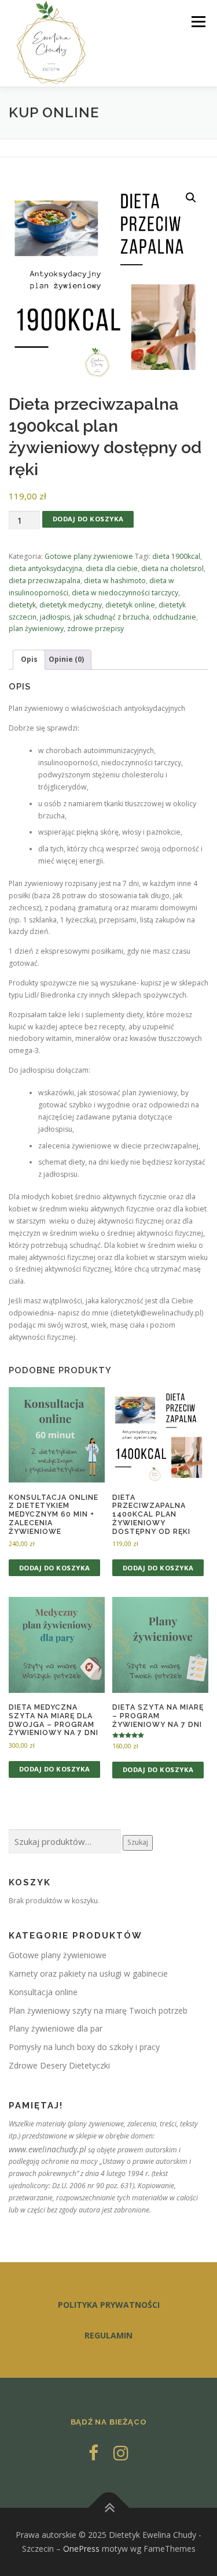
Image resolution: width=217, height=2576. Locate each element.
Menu (198, 22)
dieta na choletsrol (172, 568)
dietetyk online (130, 605)
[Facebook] (93, 2453)
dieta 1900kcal (176, 556)
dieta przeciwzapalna (45, 581)
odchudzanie (174, 617)
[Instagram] (121, 2453)
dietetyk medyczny (71, 605)
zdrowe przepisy (95, 629)
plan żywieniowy (36, 629)
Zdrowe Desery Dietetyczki (59, 2065)
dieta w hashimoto (115, 581)
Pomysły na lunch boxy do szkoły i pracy (84, 2047)
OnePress (81, 2549)
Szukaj (138, 1842)
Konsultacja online (43, 1992)
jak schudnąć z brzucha (111, 617)
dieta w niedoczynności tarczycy (125, 593)
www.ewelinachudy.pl (47, 2149)
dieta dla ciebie (112, 568)
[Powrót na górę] (108, 2508)
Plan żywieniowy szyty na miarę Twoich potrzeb (98, 2010)
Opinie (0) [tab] (66, 659)
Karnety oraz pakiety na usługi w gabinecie (88, 1973)
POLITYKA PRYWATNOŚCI (109, 2305)
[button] (191, 198)
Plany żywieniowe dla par (56, 2028)
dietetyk (22, 605)
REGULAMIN (108, 2335)
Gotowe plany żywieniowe (89, 556)
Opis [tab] (29, 659)
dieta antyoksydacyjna (45, 568)
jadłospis (55, 617)
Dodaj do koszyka (88, 519)
